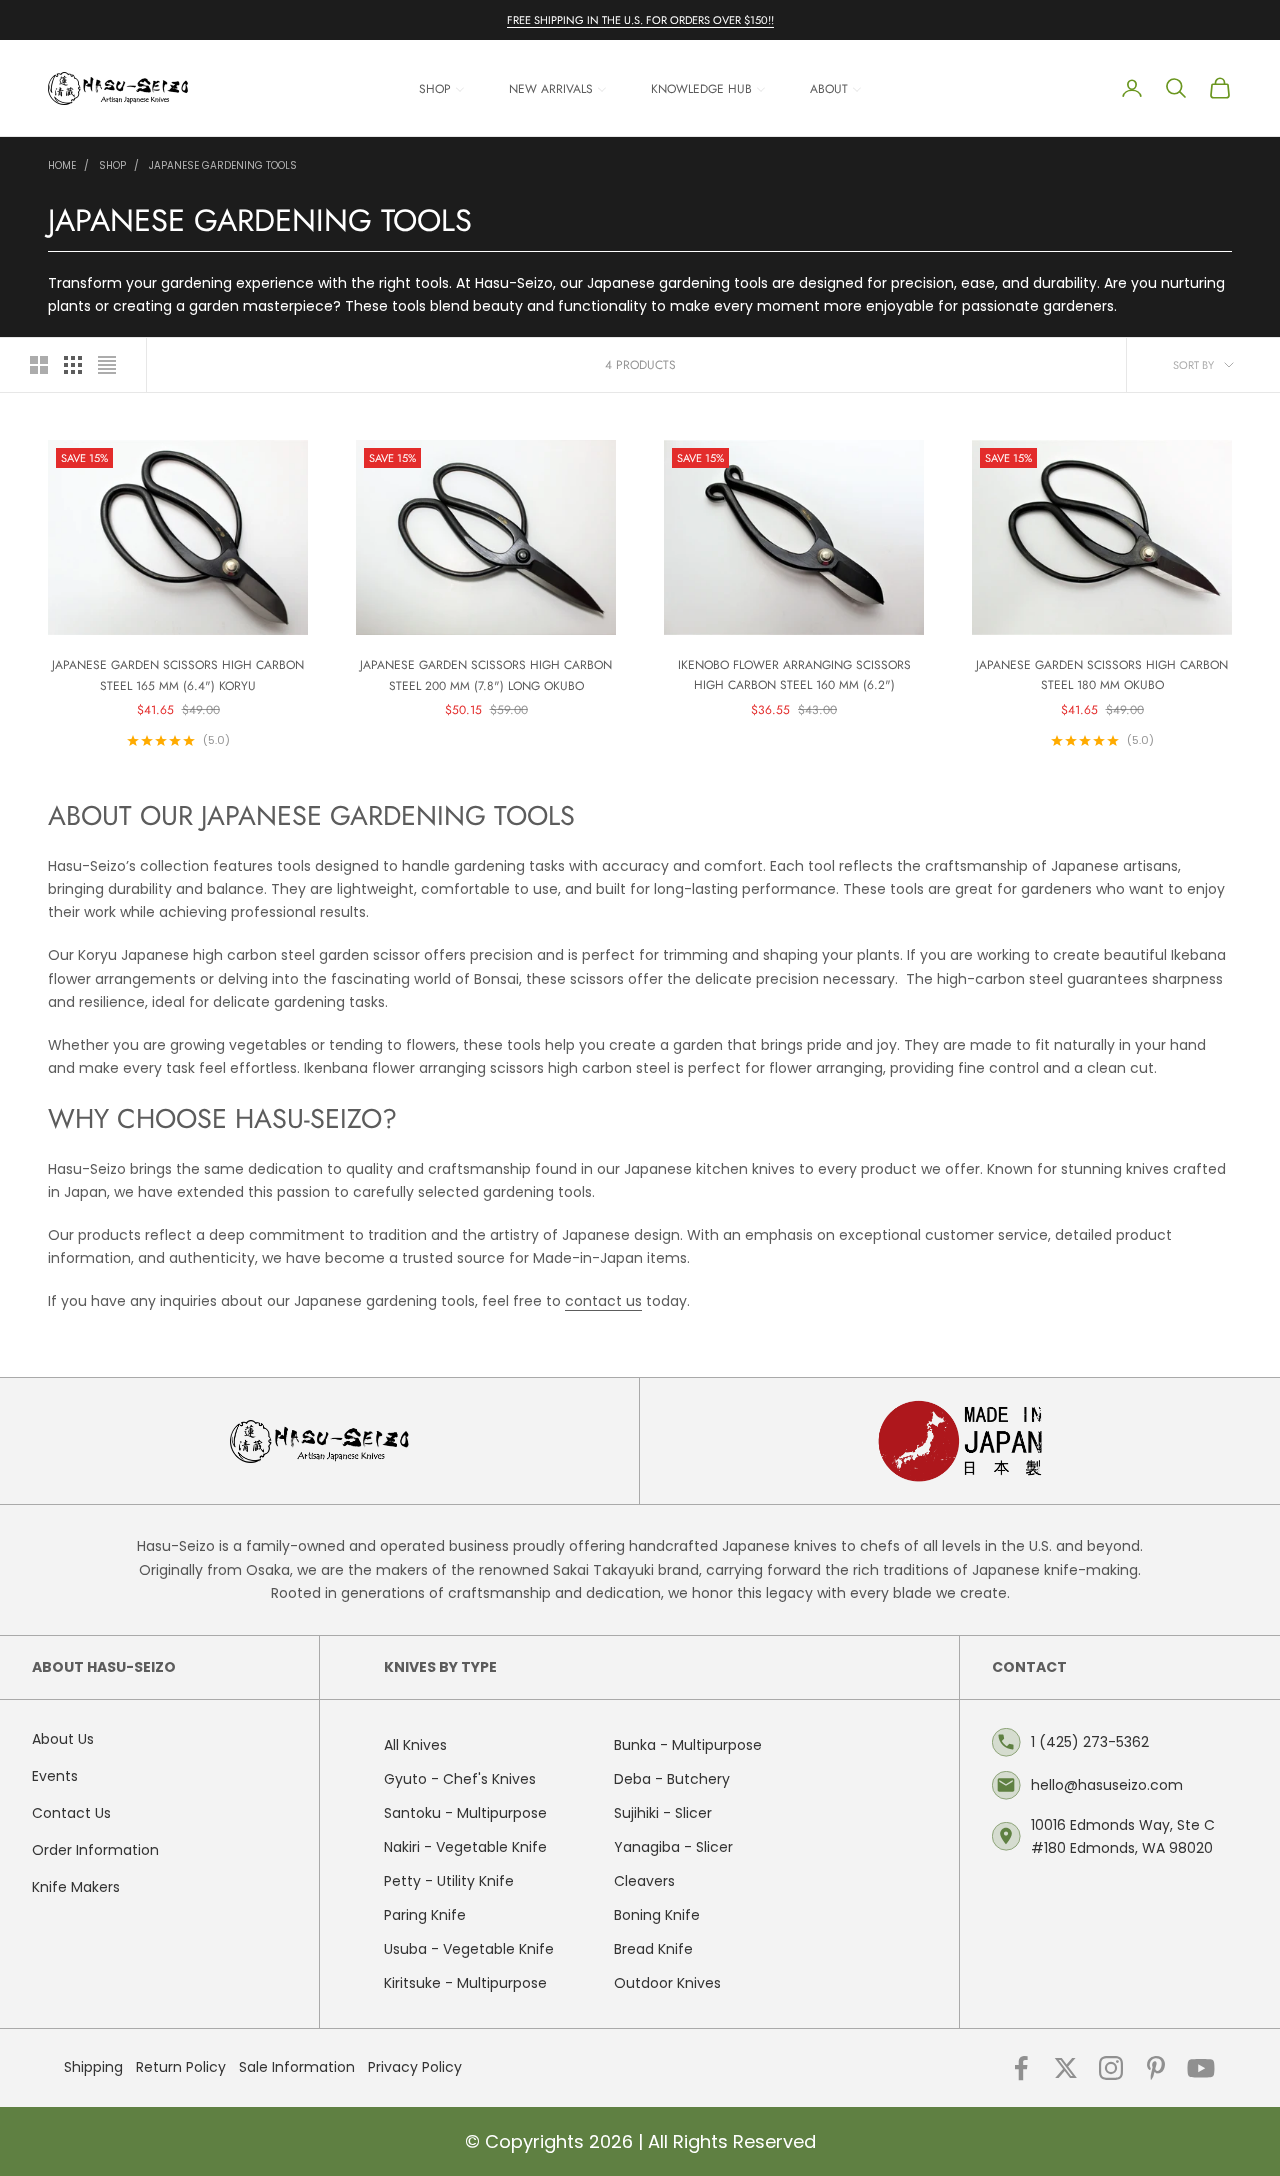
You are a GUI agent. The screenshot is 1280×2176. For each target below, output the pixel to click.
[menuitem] (442, 88)
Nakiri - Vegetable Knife (465, 1847)
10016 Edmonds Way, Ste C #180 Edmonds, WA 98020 (1123, 1836)
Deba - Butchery (672, 1779)
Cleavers (644, 1881)
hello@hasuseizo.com (1107, 1785)
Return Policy (181, 2067)
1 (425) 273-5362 (1090, 1742)
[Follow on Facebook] (1021, 2068)
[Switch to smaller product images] (73, 365)
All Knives (415, 1745)
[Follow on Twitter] (1066, 2068)
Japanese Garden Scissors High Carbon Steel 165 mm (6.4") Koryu (178, 675)
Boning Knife (657, 1915)
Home (62, 165)
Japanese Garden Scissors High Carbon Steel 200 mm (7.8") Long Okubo (486, 675)
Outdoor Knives (667, 1983)
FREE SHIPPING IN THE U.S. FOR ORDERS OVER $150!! (640, 20)
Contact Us (71, 1813)
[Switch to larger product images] (39, 365)
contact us (603, 1301)
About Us (63, 1739)
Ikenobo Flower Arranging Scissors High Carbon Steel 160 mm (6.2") (794, 675)
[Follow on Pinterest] (1156, 2068)
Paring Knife (425, 1915)
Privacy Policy (415, 2067)
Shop (112, 165)
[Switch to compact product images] (107, 365)
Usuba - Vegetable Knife (469, 1949)
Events (55, 1776)
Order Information (95, 1850)
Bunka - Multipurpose (688, 1745)
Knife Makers (76, 1887)
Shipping (93, 2067)
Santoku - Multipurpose (465, 1813)
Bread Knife (653, 1949)
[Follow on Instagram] (1111, 2068)
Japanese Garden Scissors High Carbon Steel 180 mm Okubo (1102, 675)
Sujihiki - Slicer (663, 1813)
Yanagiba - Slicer (673, 1847)
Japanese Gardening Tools (223, 165)
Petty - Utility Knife (449, 1881)
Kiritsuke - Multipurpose (465, 1983)
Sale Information (297, 2067)
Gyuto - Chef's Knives (460, 1779)
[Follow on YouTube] (1201, 2068)
